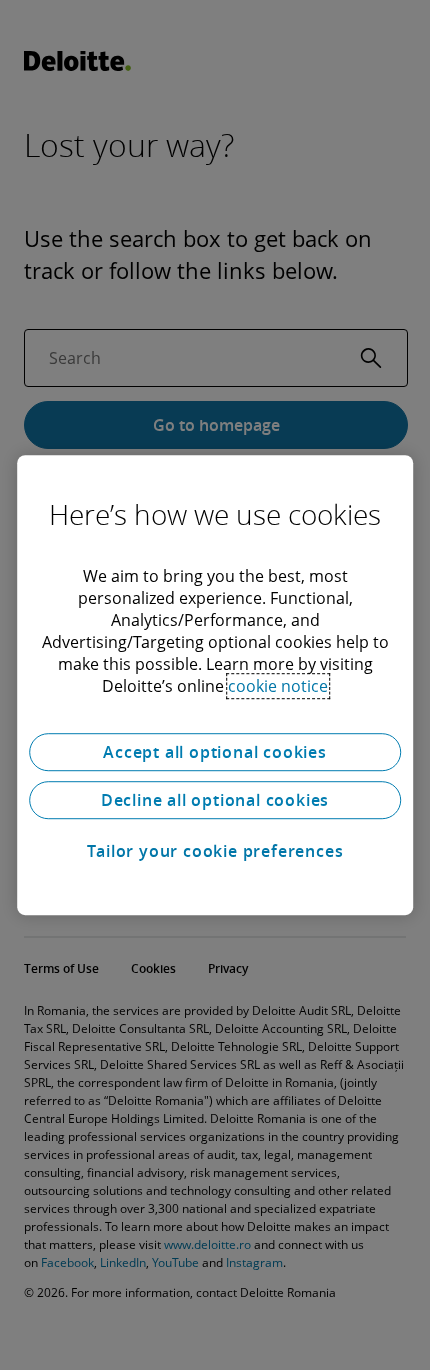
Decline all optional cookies (215, 800)
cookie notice (278, 686)
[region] (215, 685)
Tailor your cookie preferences (215, 851)
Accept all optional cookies (215, 752)
